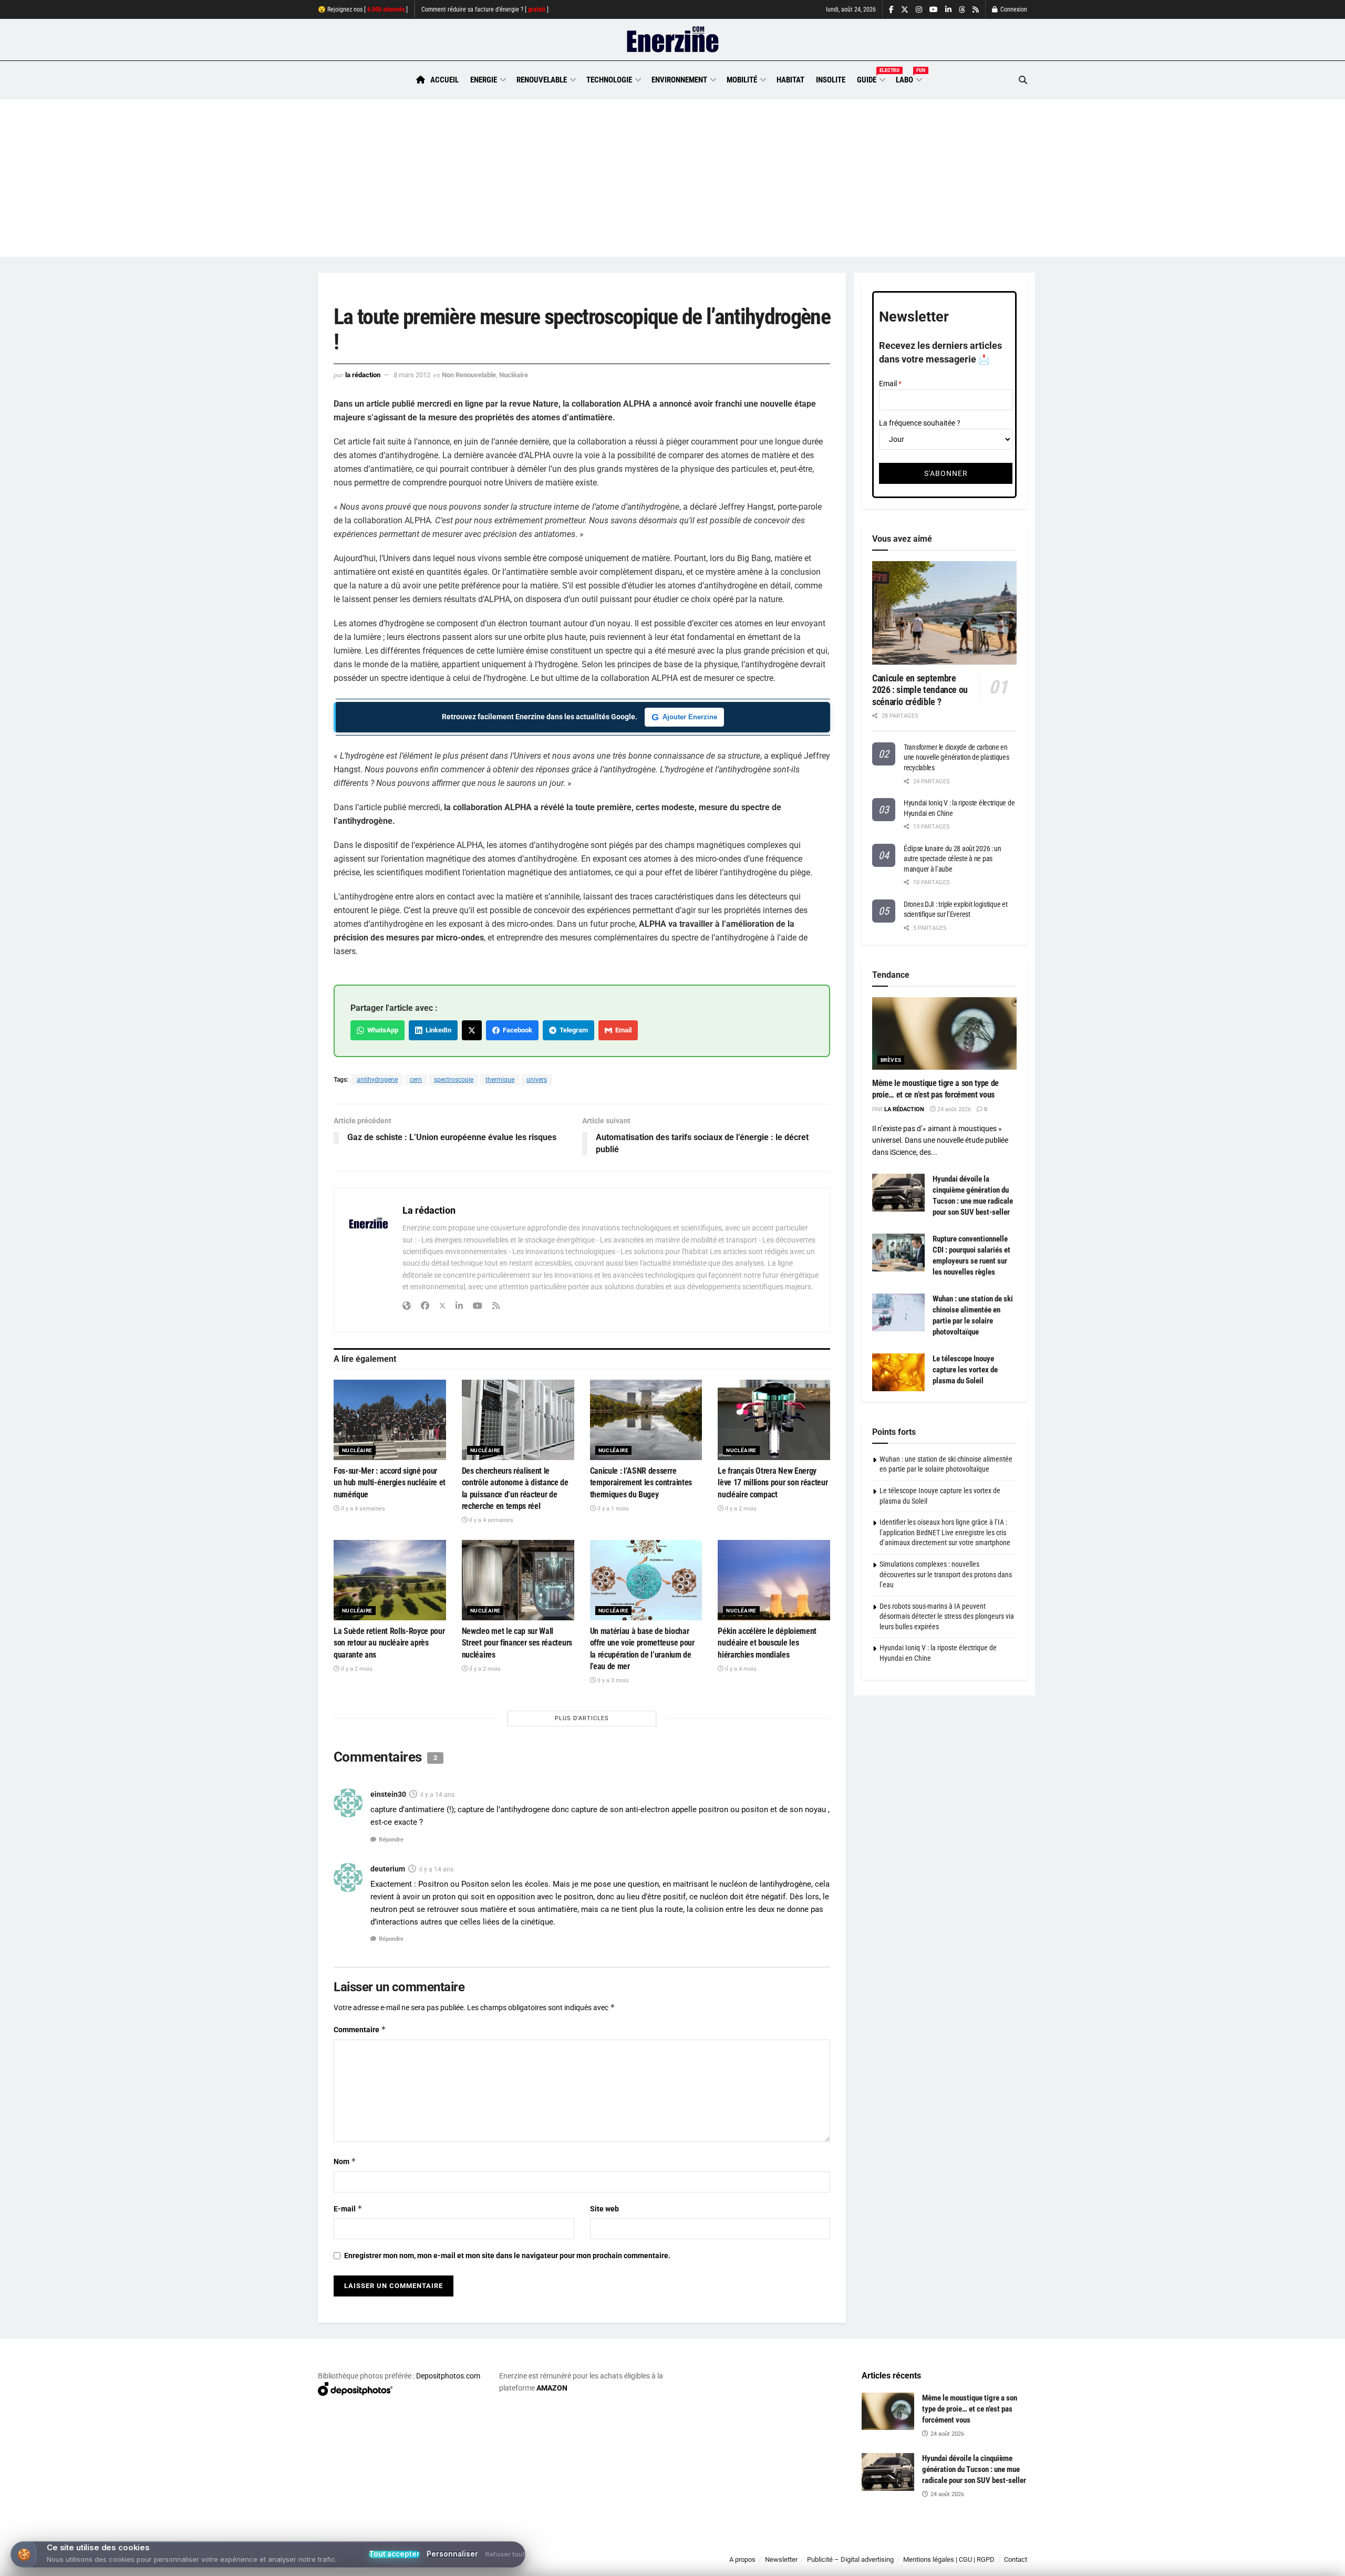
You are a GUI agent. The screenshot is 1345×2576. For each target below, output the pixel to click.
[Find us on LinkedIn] (948, 10)
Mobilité (742, 80)
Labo (908, 78)
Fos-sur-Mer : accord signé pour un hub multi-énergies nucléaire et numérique (390, 1483)
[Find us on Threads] (962, 10)
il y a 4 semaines (362, 1509)
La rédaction (363, 375)
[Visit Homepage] (673, 40)
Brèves (891, 1060)
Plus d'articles (582, 1718)
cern (416, 1080)
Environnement (679, 80)
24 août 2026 (953, 1109)
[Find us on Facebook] (891, 10)
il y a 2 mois (740, 1509)
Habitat (790, 80)
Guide (871, 78)
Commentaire (360, 2029)
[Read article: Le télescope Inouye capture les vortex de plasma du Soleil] (898, 1372)
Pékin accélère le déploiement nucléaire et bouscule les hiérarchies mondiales (767, 1643)
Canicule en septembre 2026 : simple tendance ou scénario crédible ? (920, 690)
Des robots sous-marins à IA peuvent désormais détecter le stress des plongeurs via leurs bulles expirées (947, 1616)
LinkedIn (437, 1030)
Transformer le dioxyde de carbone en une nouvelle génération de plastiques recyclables (956, 757)
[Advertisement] (672, 178)
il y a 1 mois (612, 1509)
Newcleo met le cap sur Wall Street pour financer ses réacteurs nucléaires (517, 1643)
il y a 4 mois (740, 1669)
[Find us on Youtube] (934, 10)
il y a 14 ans (437, 1795)
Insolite (831, 80)
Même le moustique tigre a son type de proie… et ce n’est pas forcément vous (970, 2409)
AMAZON (552, 2388)
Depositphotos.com (448, 2376)
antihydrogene (377, 1080)
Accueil (444, 80)
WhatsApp (381, 1030)
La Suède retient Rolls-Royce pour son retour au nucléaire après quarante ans (389, 1643)
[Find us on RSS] (976, 10)
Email (622, 1030)
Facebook (516, 1030)
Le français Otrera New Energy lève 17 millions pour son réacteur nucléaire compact (773, 1483)
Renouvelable (542, 80)
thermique (500, 1080)
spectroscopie (454, 1080)
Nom (345, 2161)
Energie (484, 80)
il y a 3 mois (612, 1680)
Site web (604, 2209)
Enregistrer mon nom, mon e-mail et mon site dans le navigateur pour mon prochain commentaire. (507, 2256)
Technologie (609, 80)
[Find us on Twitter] (905, 10)
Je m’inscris (972, 2545)
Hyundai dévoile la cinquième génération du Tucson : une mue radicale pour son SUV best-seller (974, 2469)
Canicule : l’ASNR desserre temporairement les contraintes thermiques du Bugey (641, 1483)
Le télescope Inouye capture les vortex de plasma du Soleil (965, 1370)
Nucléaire (514, 375)
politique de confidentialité (661, 2564)
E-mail (348, 2208)
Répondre (391, 1840)
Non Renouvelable (469, 375)
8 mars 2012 (412, 375)
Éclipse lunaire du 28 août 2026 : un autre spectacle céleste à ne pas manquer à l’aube (953, 859)
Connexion (1013, 9)
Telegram (572, 1030)
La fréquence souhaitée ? (920, 423)
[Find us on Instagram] (919, 10)
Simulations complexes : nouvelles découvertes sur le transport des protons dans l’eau (946, 1574)
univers (537, 1080)
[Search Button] (1023, 80)
